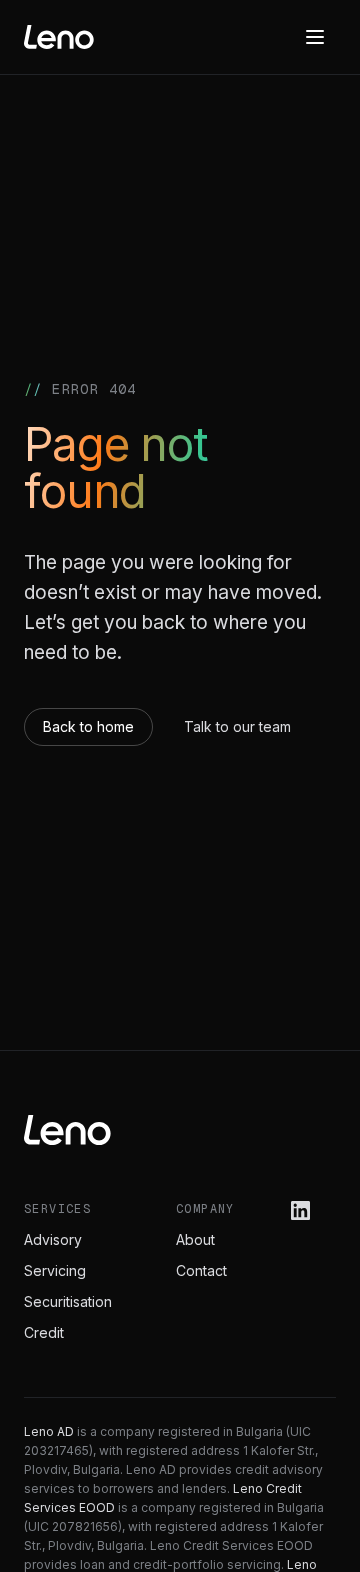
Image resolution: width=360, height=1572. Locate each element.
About (195, 1239)
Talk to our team (237, 726)
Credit (44, 1332)
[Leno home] (59, 37)
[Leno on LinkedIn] (300, 1210)
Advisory (53, 1239)
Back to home (88, 726)
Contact (201, 1270)
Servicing (55, 1270)
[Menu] (315, 37)
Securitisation (68, 1301)
